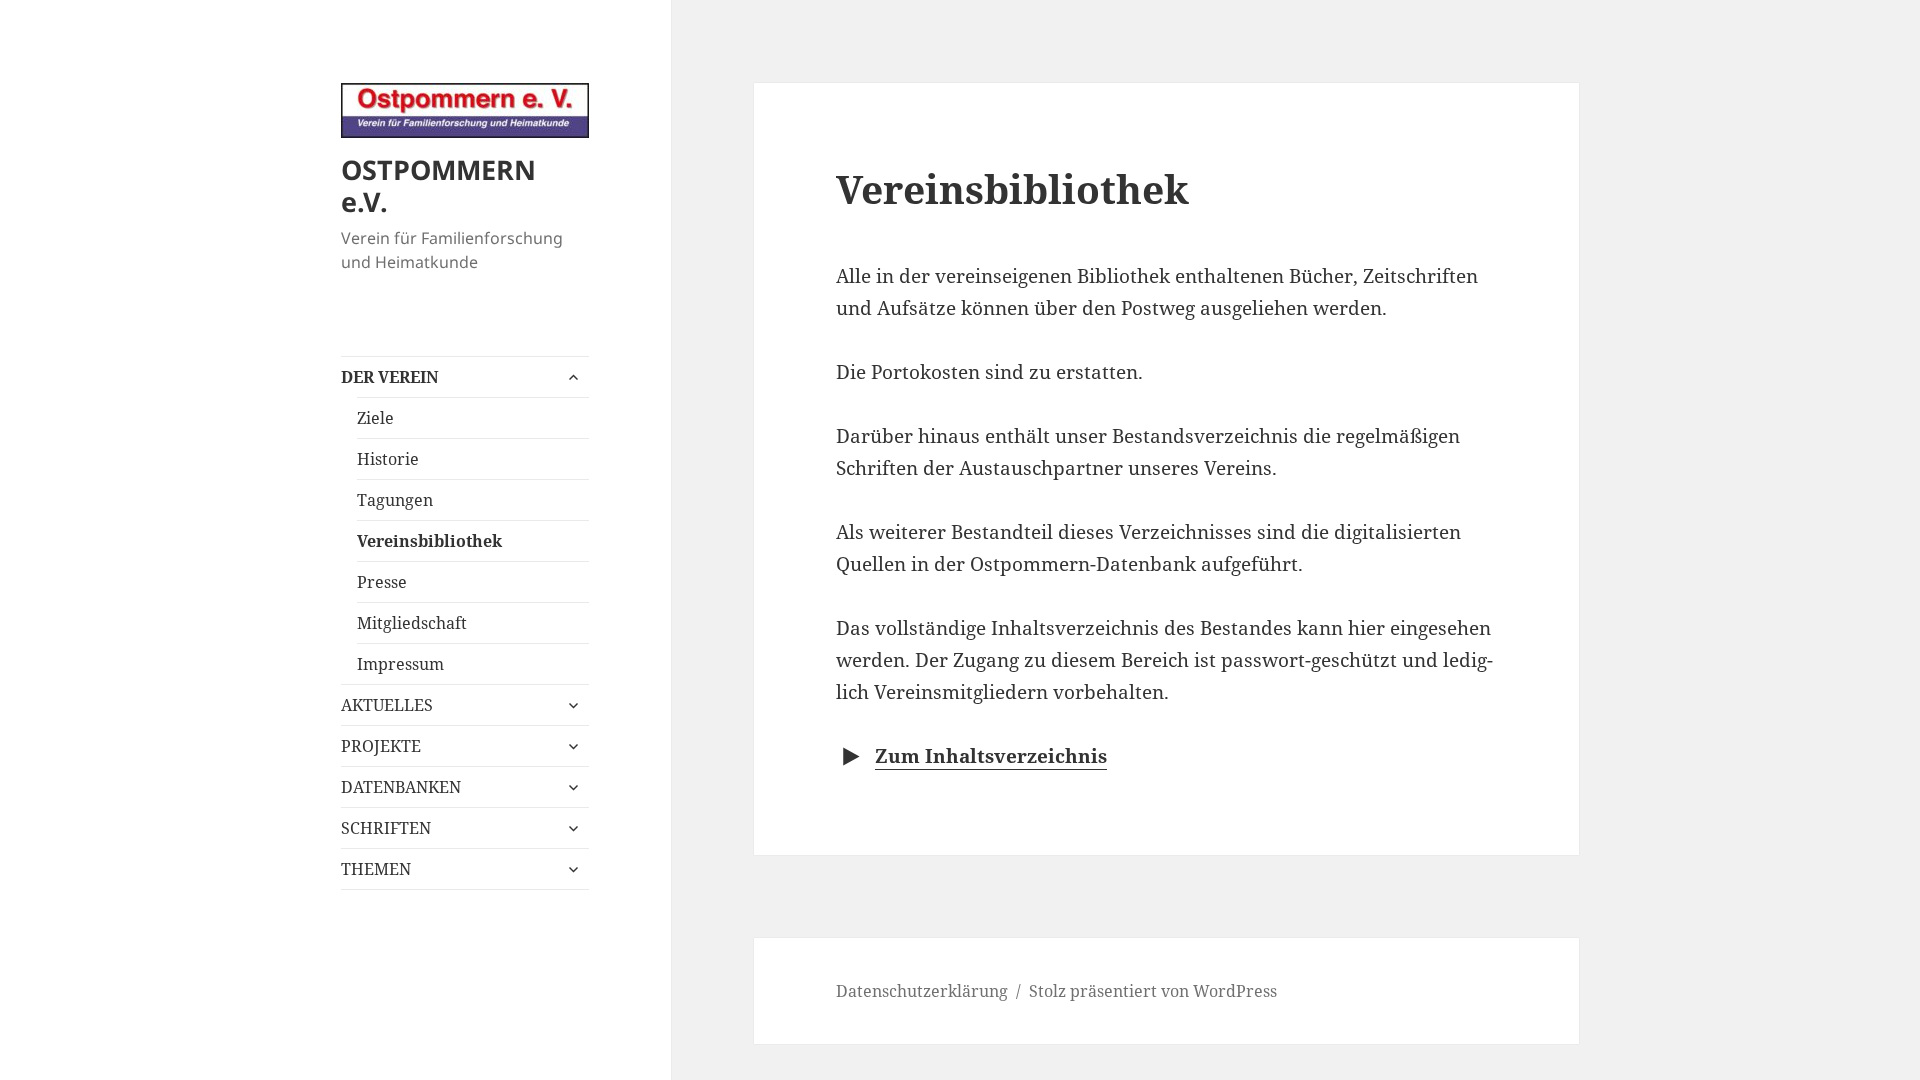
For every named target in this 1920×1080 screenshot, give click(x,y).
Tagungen (395, 500)
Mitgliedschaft (412, 623)
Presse (382, 582)
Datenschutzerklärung (922, 991)
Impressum (400, 664)
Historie (388, 459)
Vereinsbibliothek (429, 541)
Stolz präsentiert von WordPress (1153, 991)
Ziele (375, 418)
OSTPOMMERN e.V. (438, 185)
